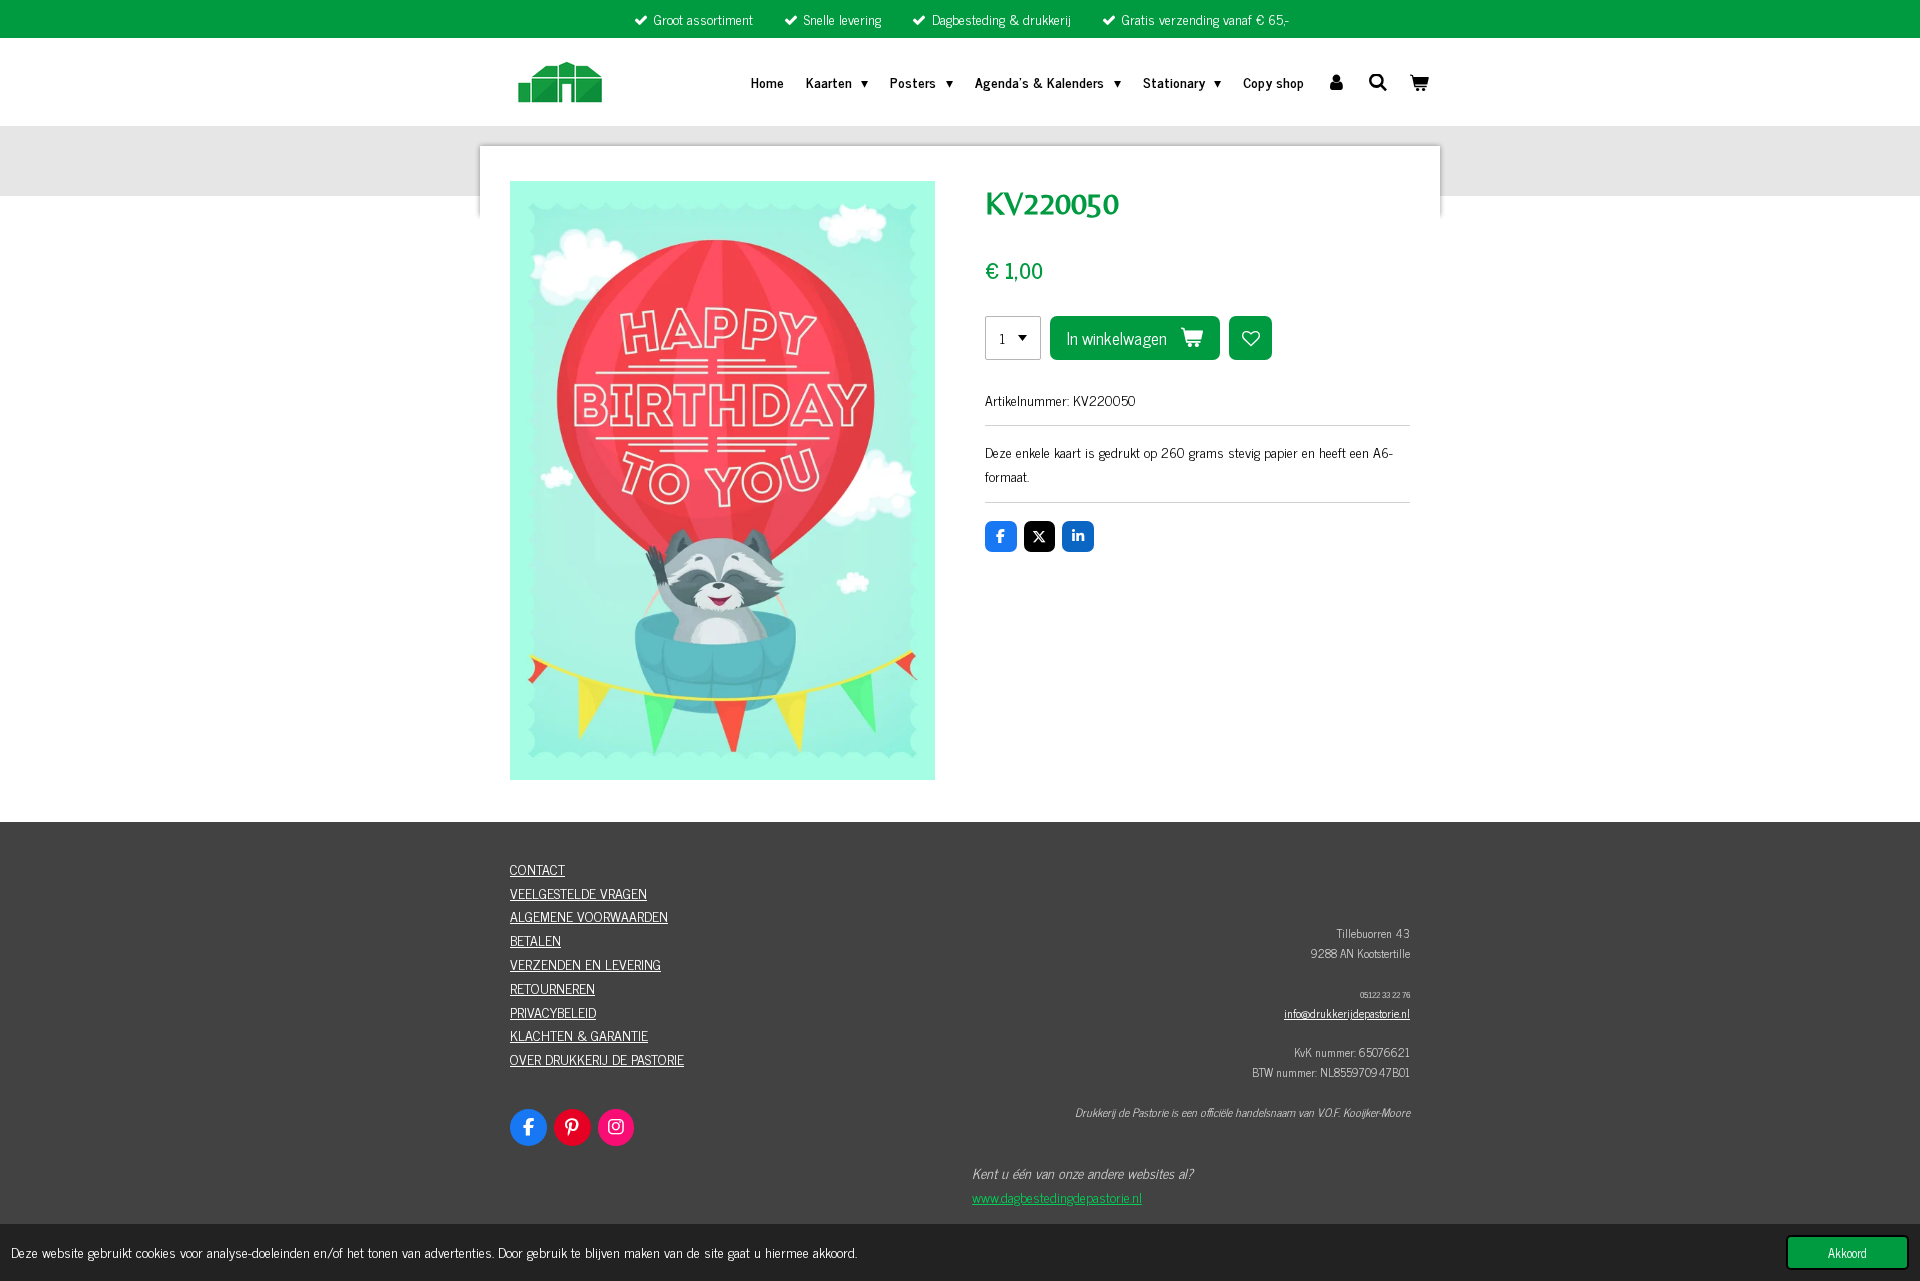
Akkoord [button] (1847, 1252)
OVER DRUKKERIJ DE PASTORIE (597, 1058)
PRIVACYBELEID (553, 1011)
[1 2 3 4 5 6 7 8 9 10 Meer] (1013, 338)
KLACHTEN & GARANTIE (579, 1034)
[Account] (1336, 82)
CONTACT (537, 868)
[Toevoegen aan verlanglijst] (1251, 338)
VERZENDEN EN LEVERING (585, 963)
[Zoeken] (1378, 81)
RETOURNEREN (552, 987)
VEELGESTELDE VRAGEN (578, 892)
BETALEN (535, 939)
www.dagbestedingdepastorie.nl (1057, 1196)
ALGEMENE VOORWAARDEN (589, 915)
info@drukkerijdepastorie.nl (1347, 1013)
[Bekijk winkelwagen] (1419, 82)
